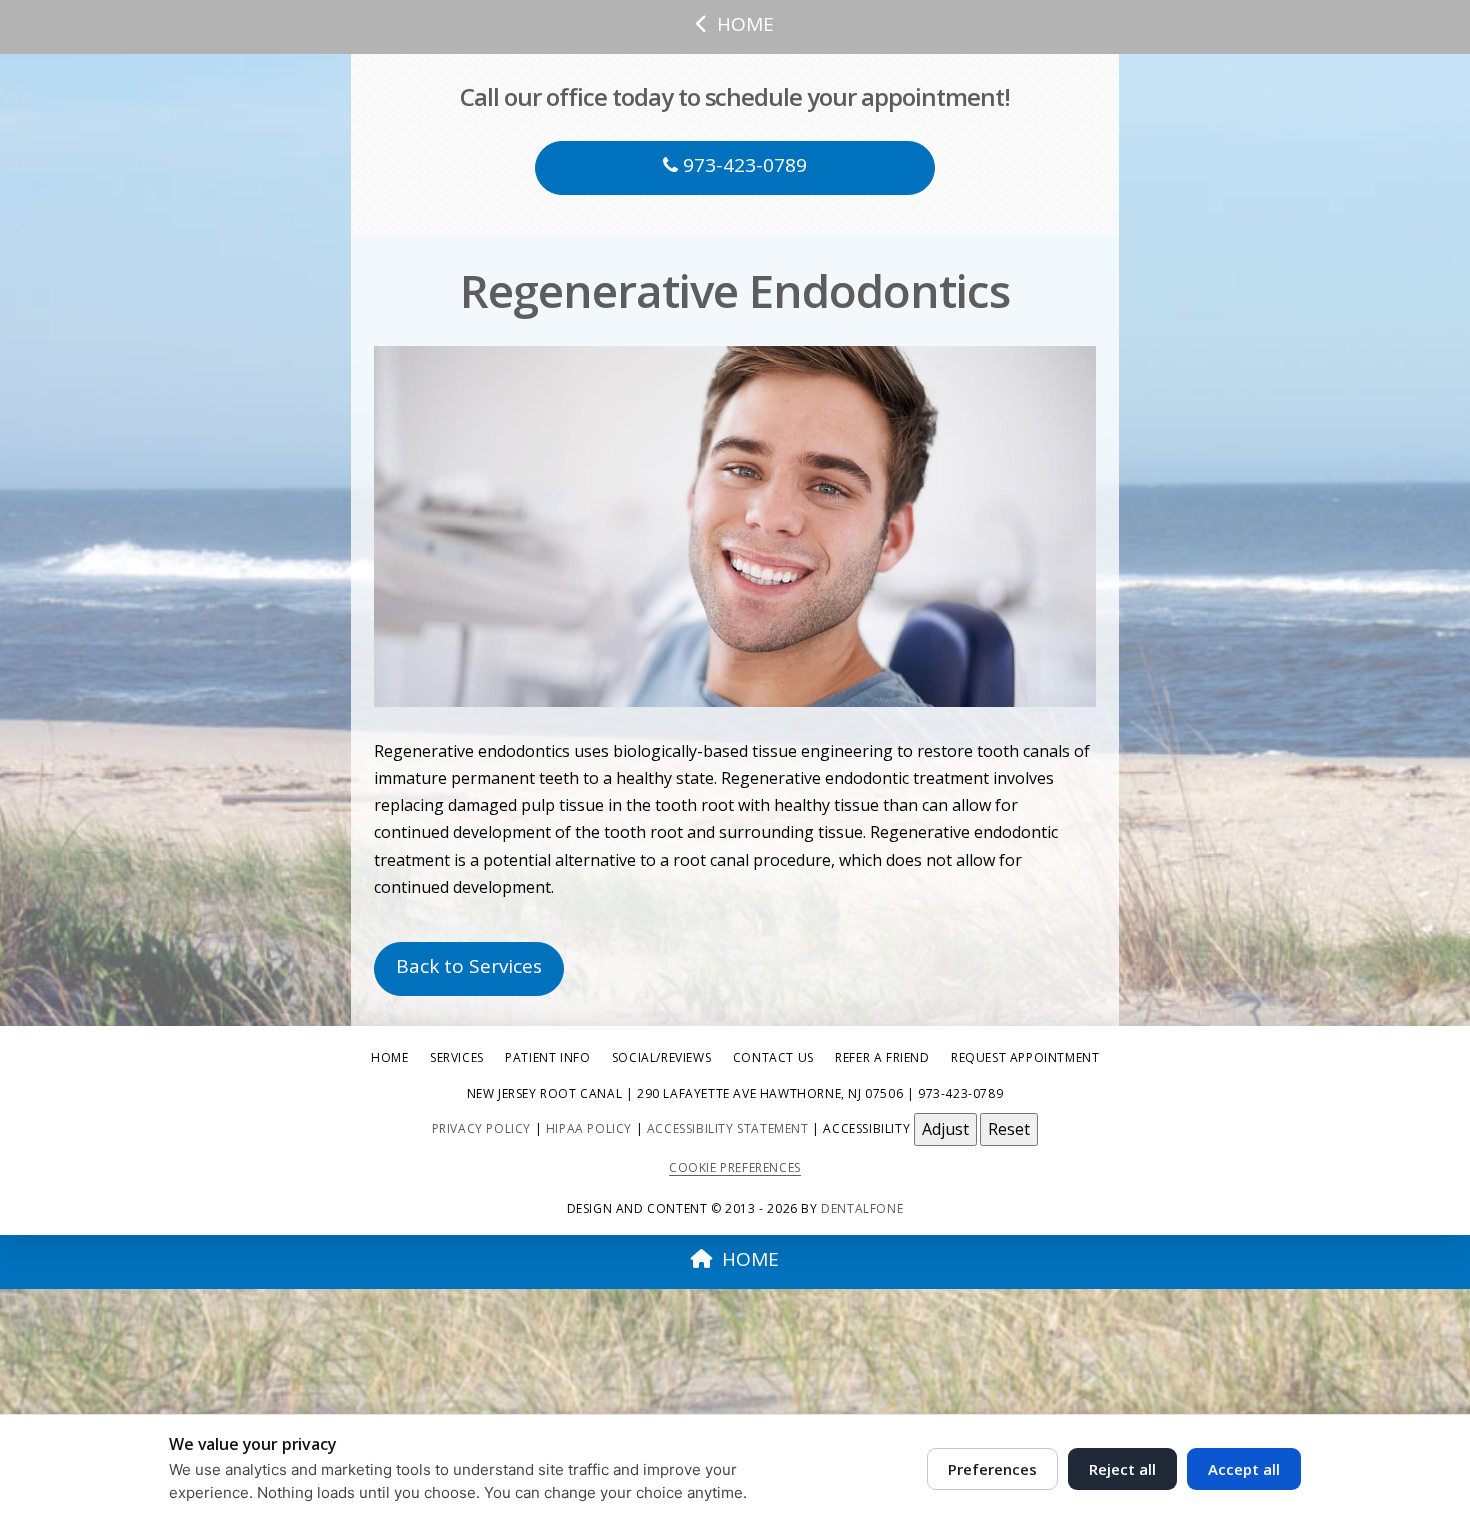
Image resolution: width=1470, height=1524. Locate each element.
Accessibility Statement (728, 1128)
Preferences (992, 1469)
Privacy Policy (481, 1128)
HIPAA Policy (589, 1128)
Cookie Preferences (735, 1167)
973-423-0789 (742, 165)
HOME (745, 24)
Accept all (1244, 1469)
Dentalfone (862, 1208)
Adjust (945, 1129)
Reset (1009, 1129)
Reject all (1122, 1469)
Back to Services (469, 966)
